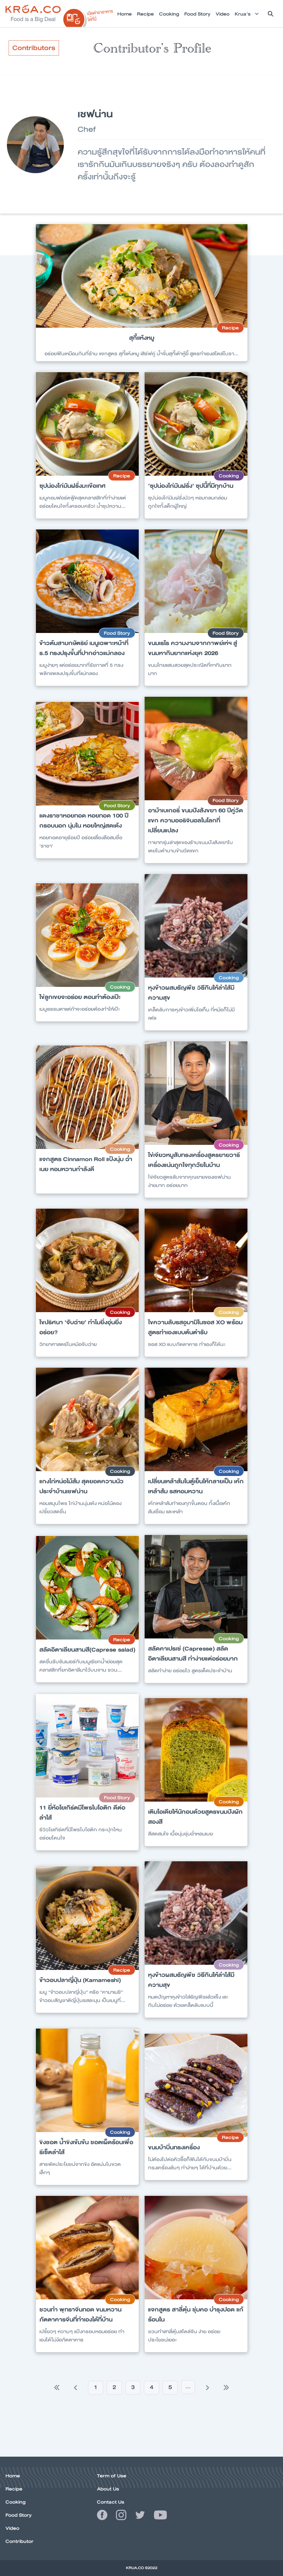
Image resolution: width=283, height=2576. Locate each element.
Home (13, 2476)
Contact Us (111, 2502)
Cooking (16, 2502)
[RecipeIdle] (88, 16)
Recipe (14, 2489)
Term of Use (112, 2476)
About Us (108, 2489)
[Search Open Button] (271, 14)
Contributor (19, 2541)
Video (12, 2528)
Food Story (19, 2515)
